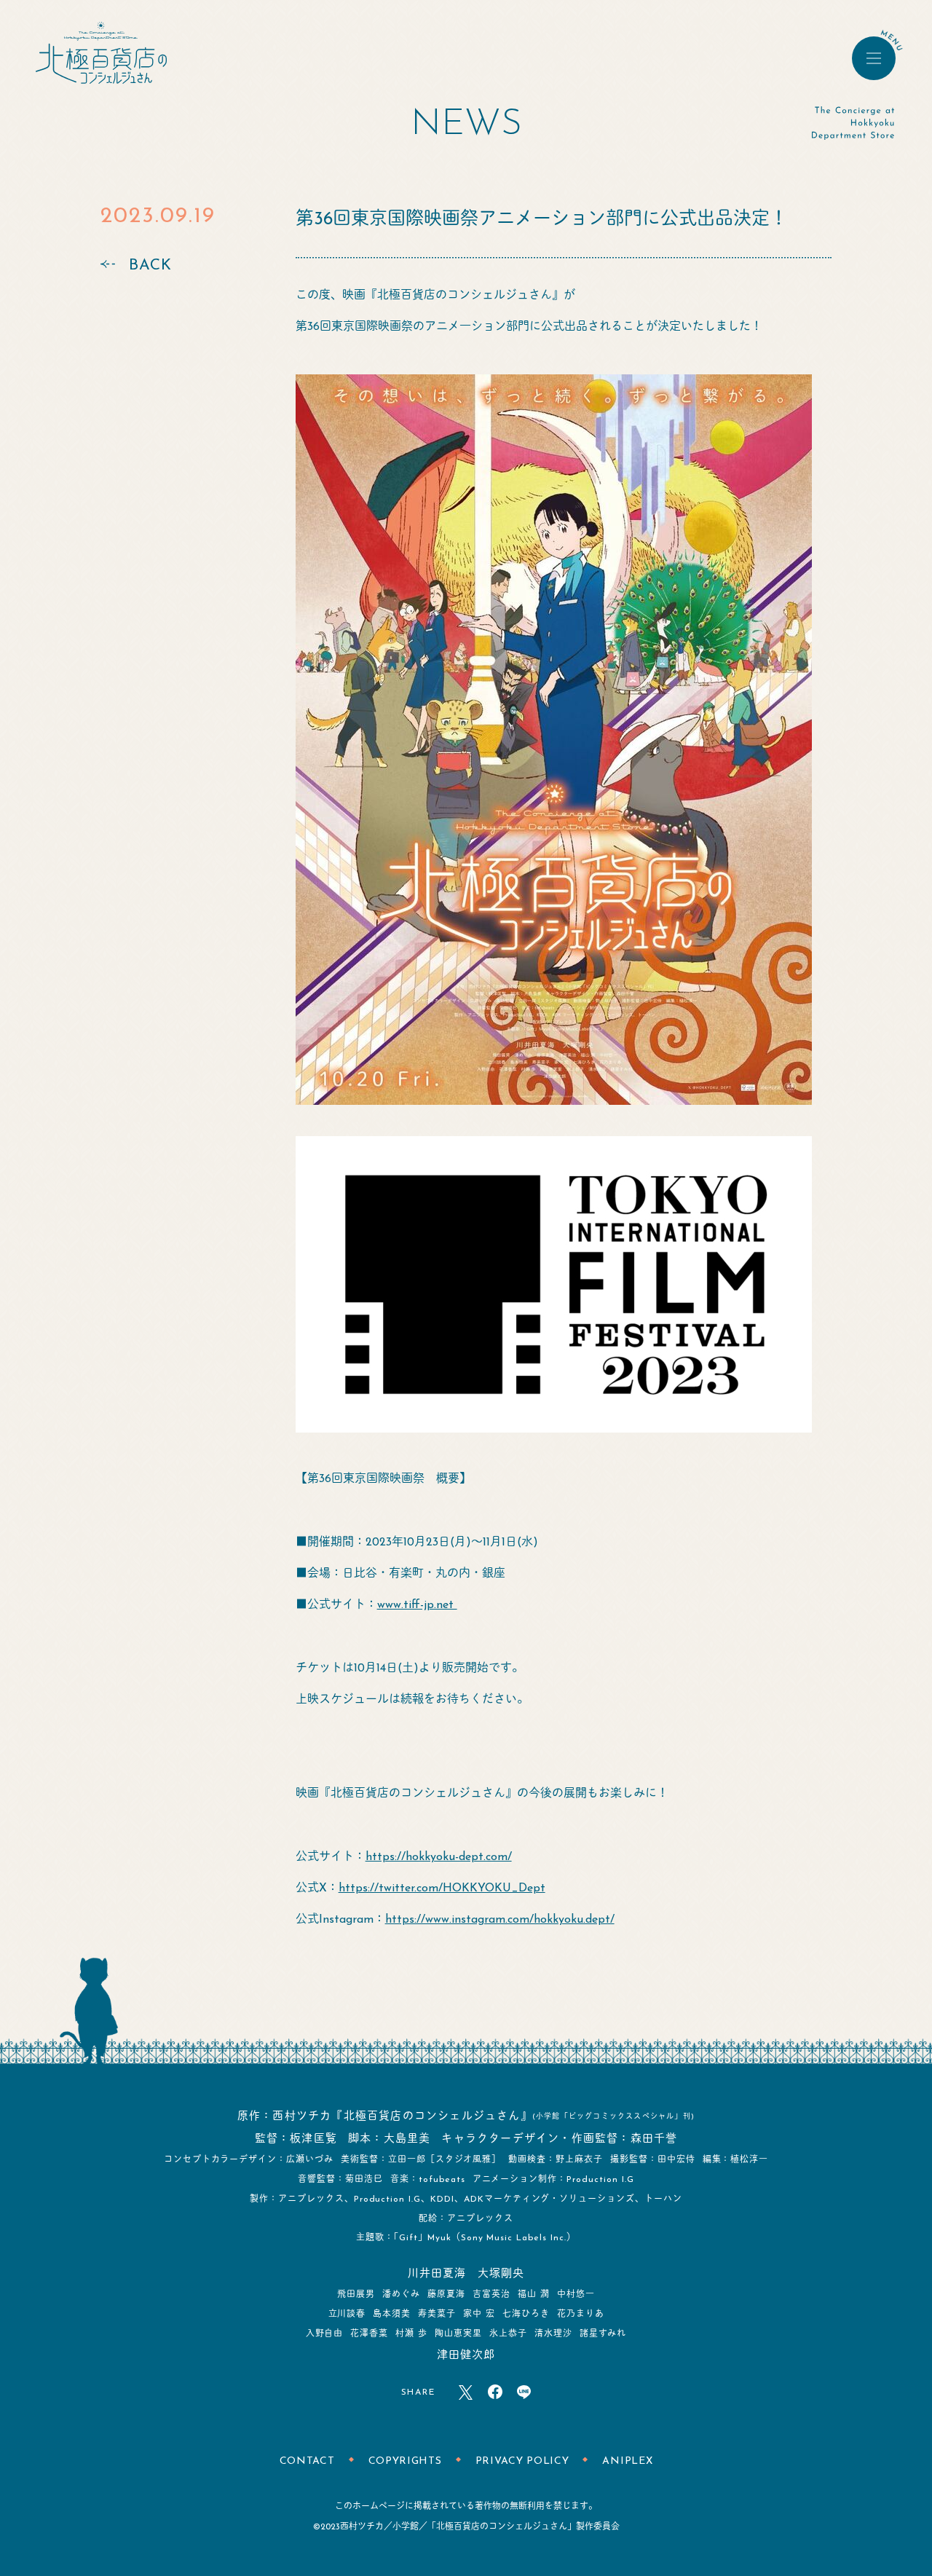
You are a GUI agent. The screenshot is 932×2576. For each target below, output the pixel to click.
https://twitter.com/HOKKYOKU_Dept (442, 1888)
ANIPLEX (627, 2461)
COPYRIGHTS (405, 2461)
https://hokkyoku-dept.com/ (439, 1857)
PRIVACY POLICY (522, 2461)
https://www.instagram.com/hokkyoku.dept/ (500, 1920)
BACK (150, 265)
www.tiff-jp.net (417, 1605)
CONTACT (307, 2461)
